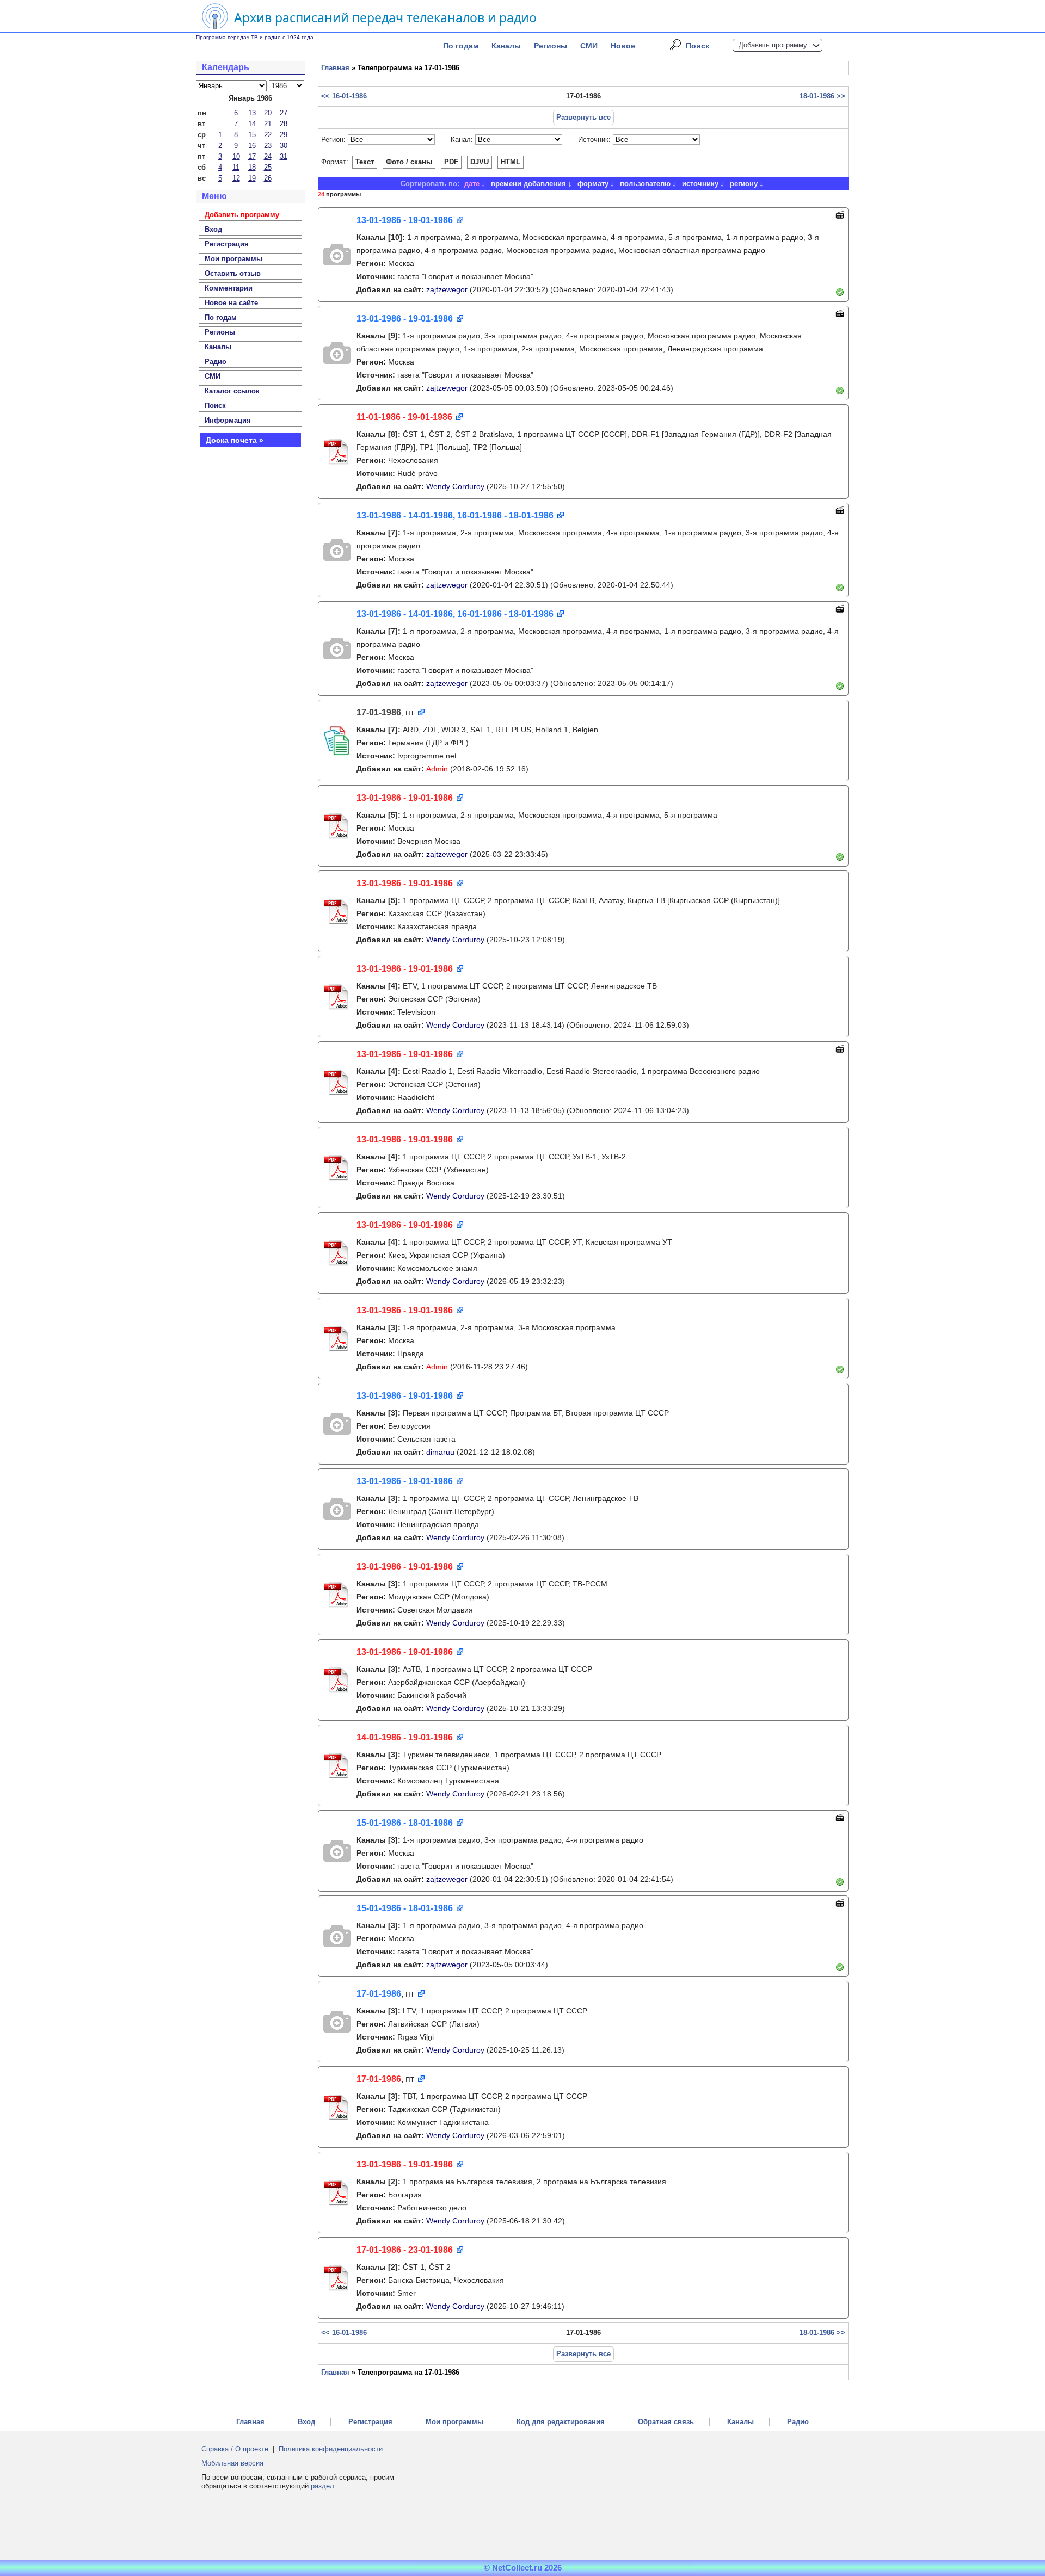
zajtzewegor (447, 289)
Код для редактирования (561, 2422)
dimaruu (440, 1452)
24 (268, 156)
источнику (700, 184)
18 (252, 167)
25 (268, 167)
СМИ (589, 46)
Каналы (506, 46)
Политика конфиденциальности (331, 2449)
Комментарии (229, 288)
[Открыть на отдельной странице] (459, 221)
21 (268, 124)
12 (236, 178)
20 (268, 113)
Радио (216, 362)
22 (268, 135)
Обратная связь (666, 2422)
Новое (623, 46)
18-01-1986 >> (822, 96)
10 (236, 156)
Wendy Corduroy (455, 486)
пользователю (645, 184)
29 (284, 135)
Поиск (697, 46)
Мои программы (233, 259)
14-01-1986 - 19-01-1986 (405, 1737)
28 (284, 124)
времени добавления (528, 184)
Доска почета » (235, 440)
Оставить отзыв (233, 273)
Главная (335, 68)
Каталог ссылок (232, 391)
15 (252, 135)
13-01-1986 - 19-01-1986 (405, 220)
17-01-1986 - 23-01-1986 (405, 2250)
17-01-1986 (379, 1994)
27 (284, 113)
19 (252, 178)
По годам (461, 46)
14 (252, 124)
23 (268, 146)
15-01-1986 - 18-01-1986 (405, 1823)
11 (236, 167)
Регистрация (370, 2422)
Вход (306, 2422)
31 (284, 156)
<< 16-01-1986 (344, 96)
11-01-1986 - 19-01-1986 (404, 417)
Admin (437, 769)
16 (252, 146)
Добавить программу (773, 45)
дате (472, 184)
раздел (322, 2486)
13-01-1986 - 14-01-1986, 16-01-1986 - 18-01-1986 (455, 515)
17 (252, 156)
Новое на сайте (231, 303)
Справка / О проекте (235, 2449)
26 (268, 178)
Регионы (551, 46)
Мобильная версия (232, 2463)
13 (252, 113)
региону (744, 184)
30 (284, 146)
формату (593, 184)
